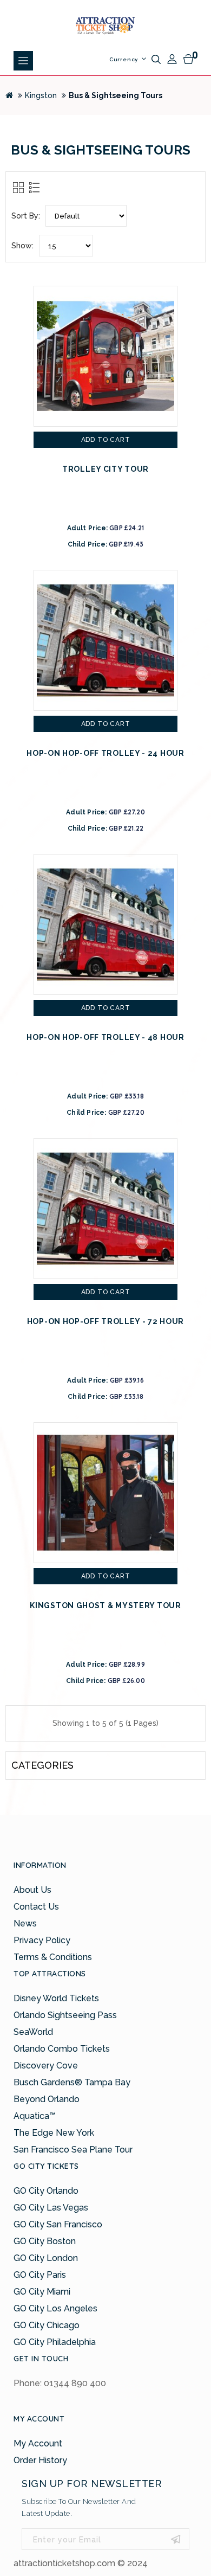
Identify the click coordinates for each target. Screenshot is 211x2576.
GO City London (46, 2258)
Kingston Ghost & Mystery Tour (105, 1605)
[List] (33, 187)
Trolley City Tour (105, 469)
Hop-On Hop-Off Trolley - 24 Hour (105, 753)
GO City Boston (45, 2241)
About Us (32, 1890)
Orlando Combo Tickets (62, 2049)
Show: (22, 246)
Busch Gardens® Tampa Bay (72, 2082)
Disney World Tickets (56, 1998)
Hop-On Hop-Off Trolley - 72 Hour (105, 1321)
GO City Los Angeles (55, 2308)
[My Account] (172, 59)
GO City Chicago (47, 2325)
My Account (38, 2443)
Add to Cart (106, 440)
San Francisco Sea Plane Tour (73, 2150)
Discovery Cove (46, 2066)
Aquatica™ (35, 2116)
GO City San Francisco (58, 2224)
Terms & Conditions (53, 1957)
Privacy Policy (42, 1940)
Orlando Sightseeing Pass (65, 2015)
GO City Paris (40, 2275)
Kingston (41, 95)
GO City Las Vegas (51, 2208)
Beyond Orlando (47, 2099)
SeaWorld (33, 2032)
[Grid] (18, 187)
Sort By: (26, 216)
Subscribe (176, 2539)
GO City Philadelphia (55, 2342)
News (25, 1923)
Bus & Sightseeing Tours (116, 95)
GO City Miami (42, 2292)
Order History (40, 2460)
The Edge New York (54, 2133)
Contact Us (36, 1907)
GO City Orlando (46, 2191)
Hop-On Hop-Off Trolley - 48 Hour (105, 1037)
